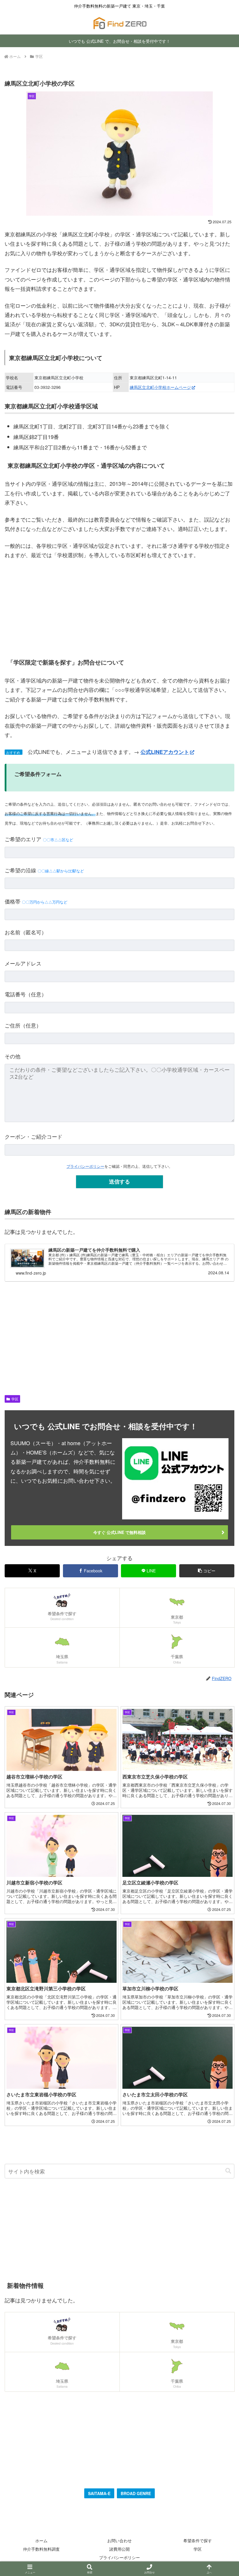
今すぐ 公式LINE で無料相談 (119, 1532)
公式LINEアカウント (165, 752)
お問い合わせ (119, 2540)
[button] (207, 1571)
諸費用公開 (119, 2549)
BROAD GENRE (136, 2493)
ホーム (41, 2540)
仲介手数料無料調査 (41, 2549)
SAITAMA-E (99, 2493)
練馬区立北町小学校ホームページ (160, 387)
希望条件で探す (198, 2540)
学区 (15, 1399)
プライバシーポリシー (85, 1166)
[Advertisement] (119, 608)
